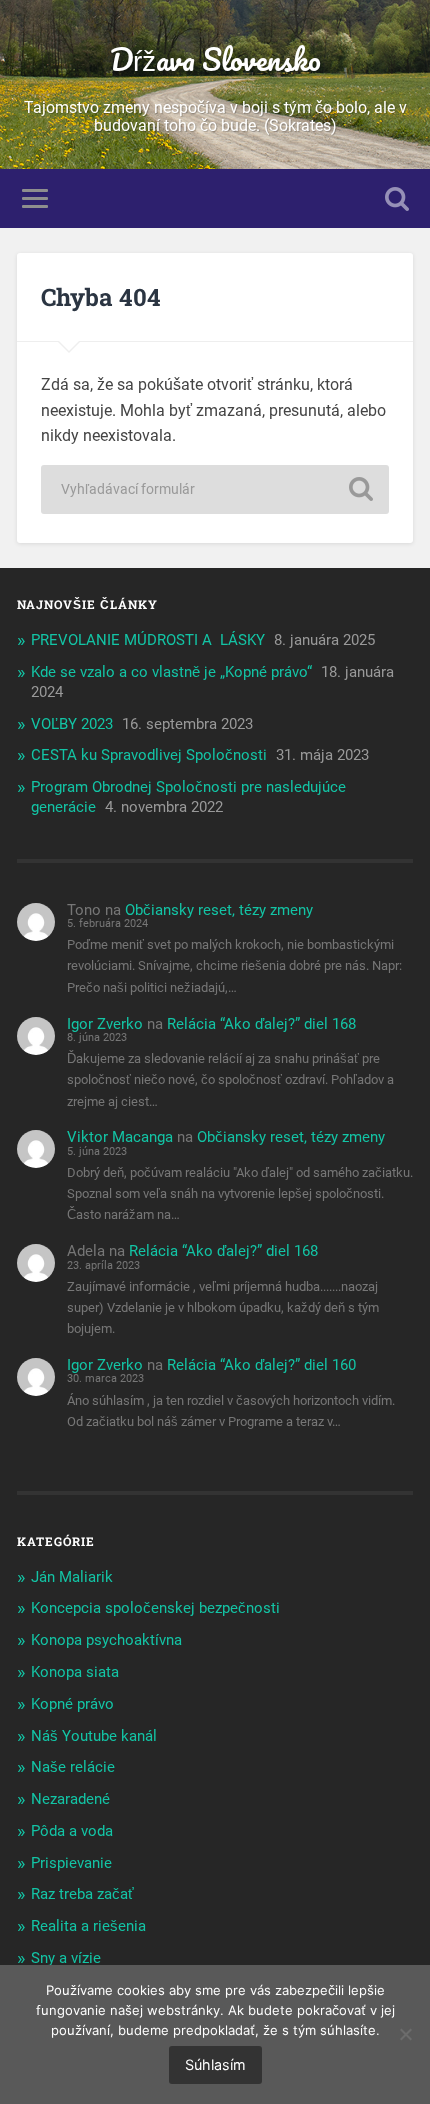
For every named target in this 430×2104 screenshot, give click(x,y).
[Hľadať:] (215, 489)
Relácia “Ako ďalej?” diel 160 (261, 1365)
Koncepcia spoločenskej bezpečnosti (155, 1608)
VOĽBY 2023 (72, 724)
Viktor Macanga (120, 1137)
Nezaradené (70, 1799)
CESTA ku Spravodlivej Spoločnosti (149, 755)
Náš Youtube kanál (94, 1736)
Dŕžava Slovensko (215, 59)
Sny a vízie (66, 1958)
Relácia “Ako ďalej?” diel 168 (261, 1024)
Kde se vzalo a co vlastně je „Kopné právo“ (171, 672)
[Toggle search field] (397, 198)
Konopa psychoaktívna (106, 1640)
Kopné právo (72, 1704)
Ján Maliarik (72, 1577)
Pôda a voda (72, 1831)
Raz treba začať (82, 1894)
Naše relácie (73, 1767)
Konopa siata (75, 1672)
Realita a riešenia (88, 1926)
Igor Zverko (105, 1024)
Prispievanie (71, 1863)
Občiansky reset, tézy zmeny (219, 910)
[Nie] (405, 2034)
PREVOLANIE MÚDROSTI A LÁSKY (148, 640)
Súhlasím (215, 2064)
